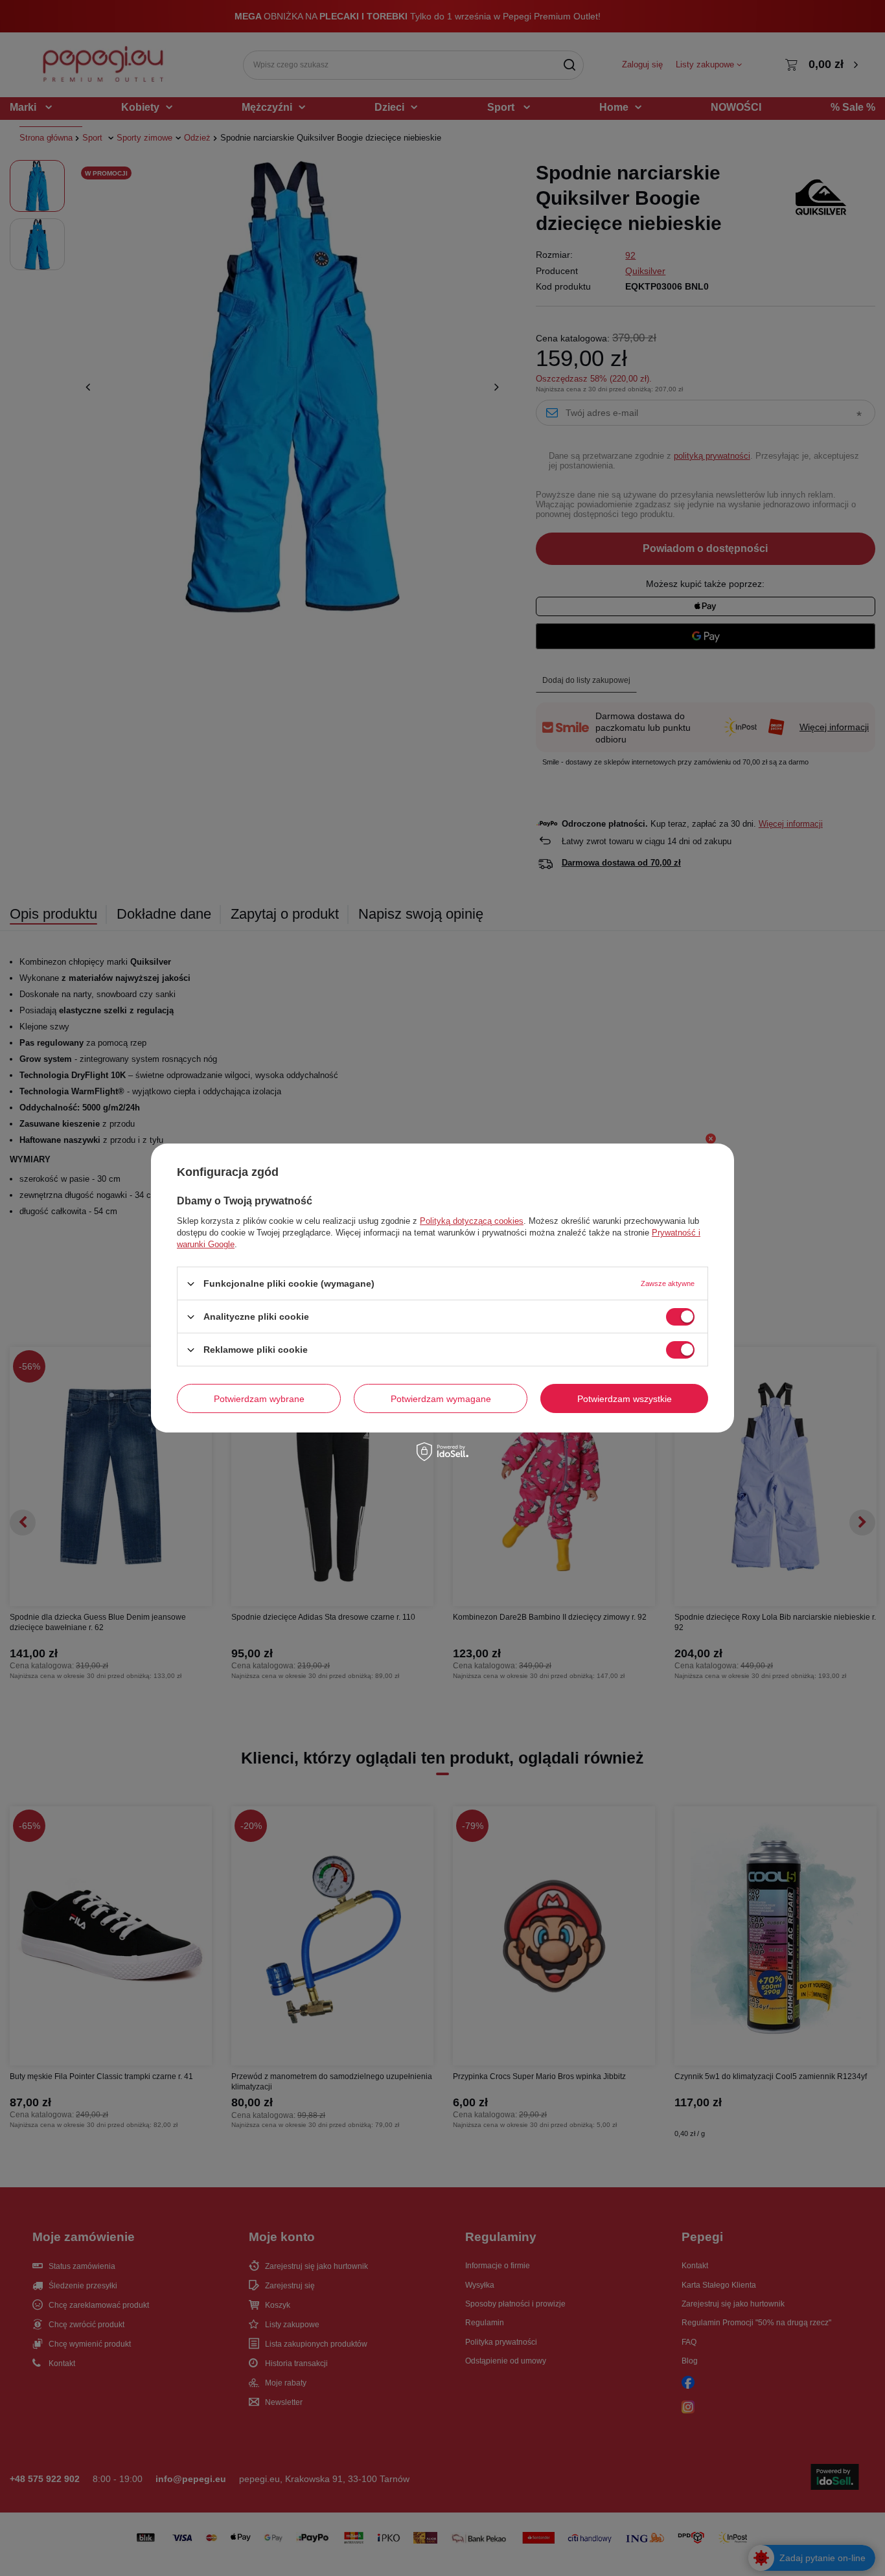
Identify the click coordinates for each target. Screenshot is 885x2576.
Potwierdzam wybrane (259, 1398)
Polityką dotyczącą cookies (472, 1221)
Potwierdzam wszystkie (625, 1398)
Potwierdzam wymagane (441, 1398)
